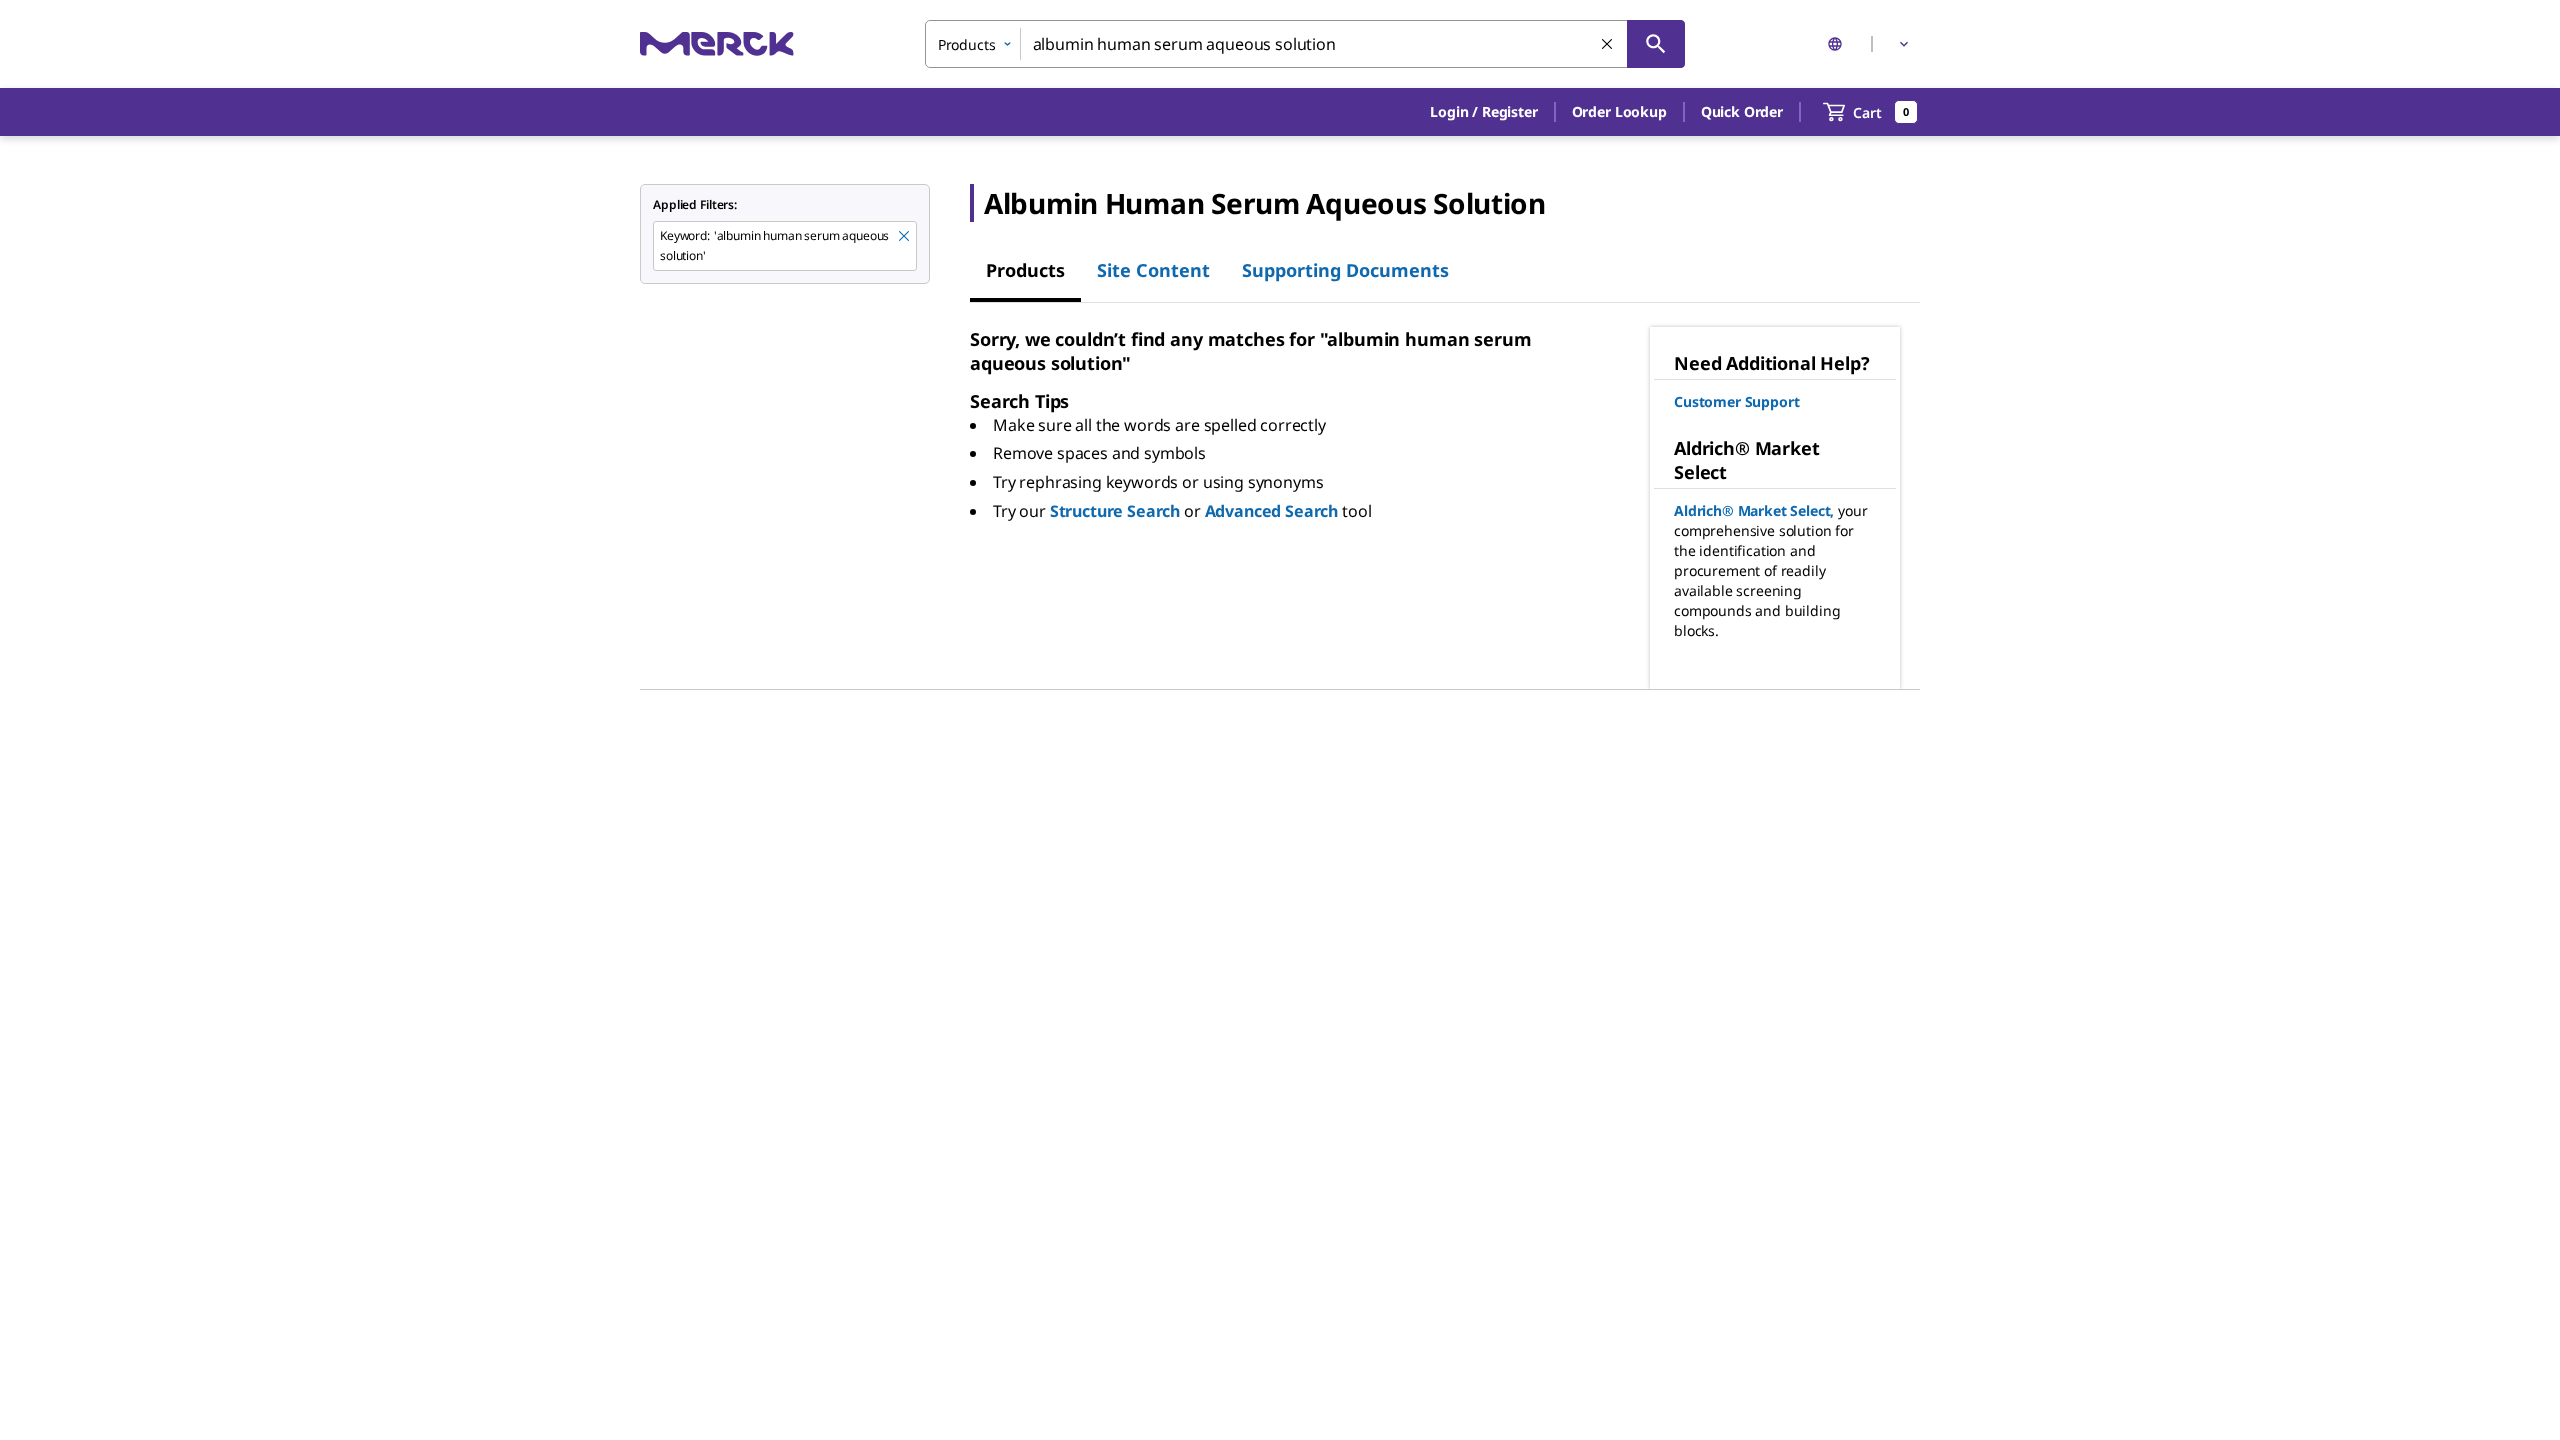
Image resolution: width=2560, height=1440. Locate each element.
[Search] (1656, 44)
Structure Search (1115, 511)
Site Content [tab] (1153, 270)
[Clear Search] (1608, 45)
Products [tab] (1025, 270)
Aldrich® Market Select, (1754, 510)
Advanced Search (1272, 511)
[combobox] (1305, 44)
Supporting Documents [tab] (1345, 270)
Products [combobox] (967, 44)
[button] (1483, 112)
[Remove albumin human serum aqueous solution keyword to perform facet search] (905, 237)
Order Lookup (1619, 111)
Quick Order (1742, 111)
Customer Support (1736, 401)
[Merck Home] (717, 43)
